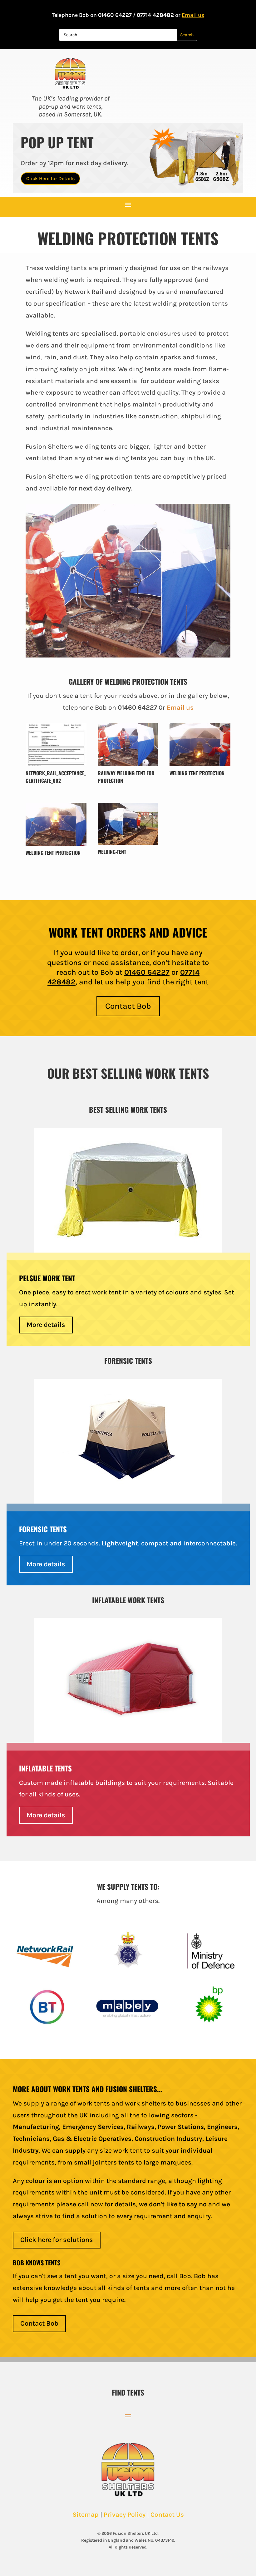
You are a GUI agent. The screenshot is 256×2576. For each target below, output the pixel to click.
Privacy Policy (125, 2514)
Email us (193, 15)
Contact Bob (128, 1006)
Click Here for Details (50, 178)
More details (46, 1325)
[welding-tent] (128, 843)
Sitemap (86, 2514)
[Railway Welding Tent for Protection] (128, 764)
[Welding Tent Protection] (200, 764)
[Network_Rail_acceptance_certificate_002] (56, 764)
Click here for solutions (57, 2240)
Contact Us (167, 2514)
